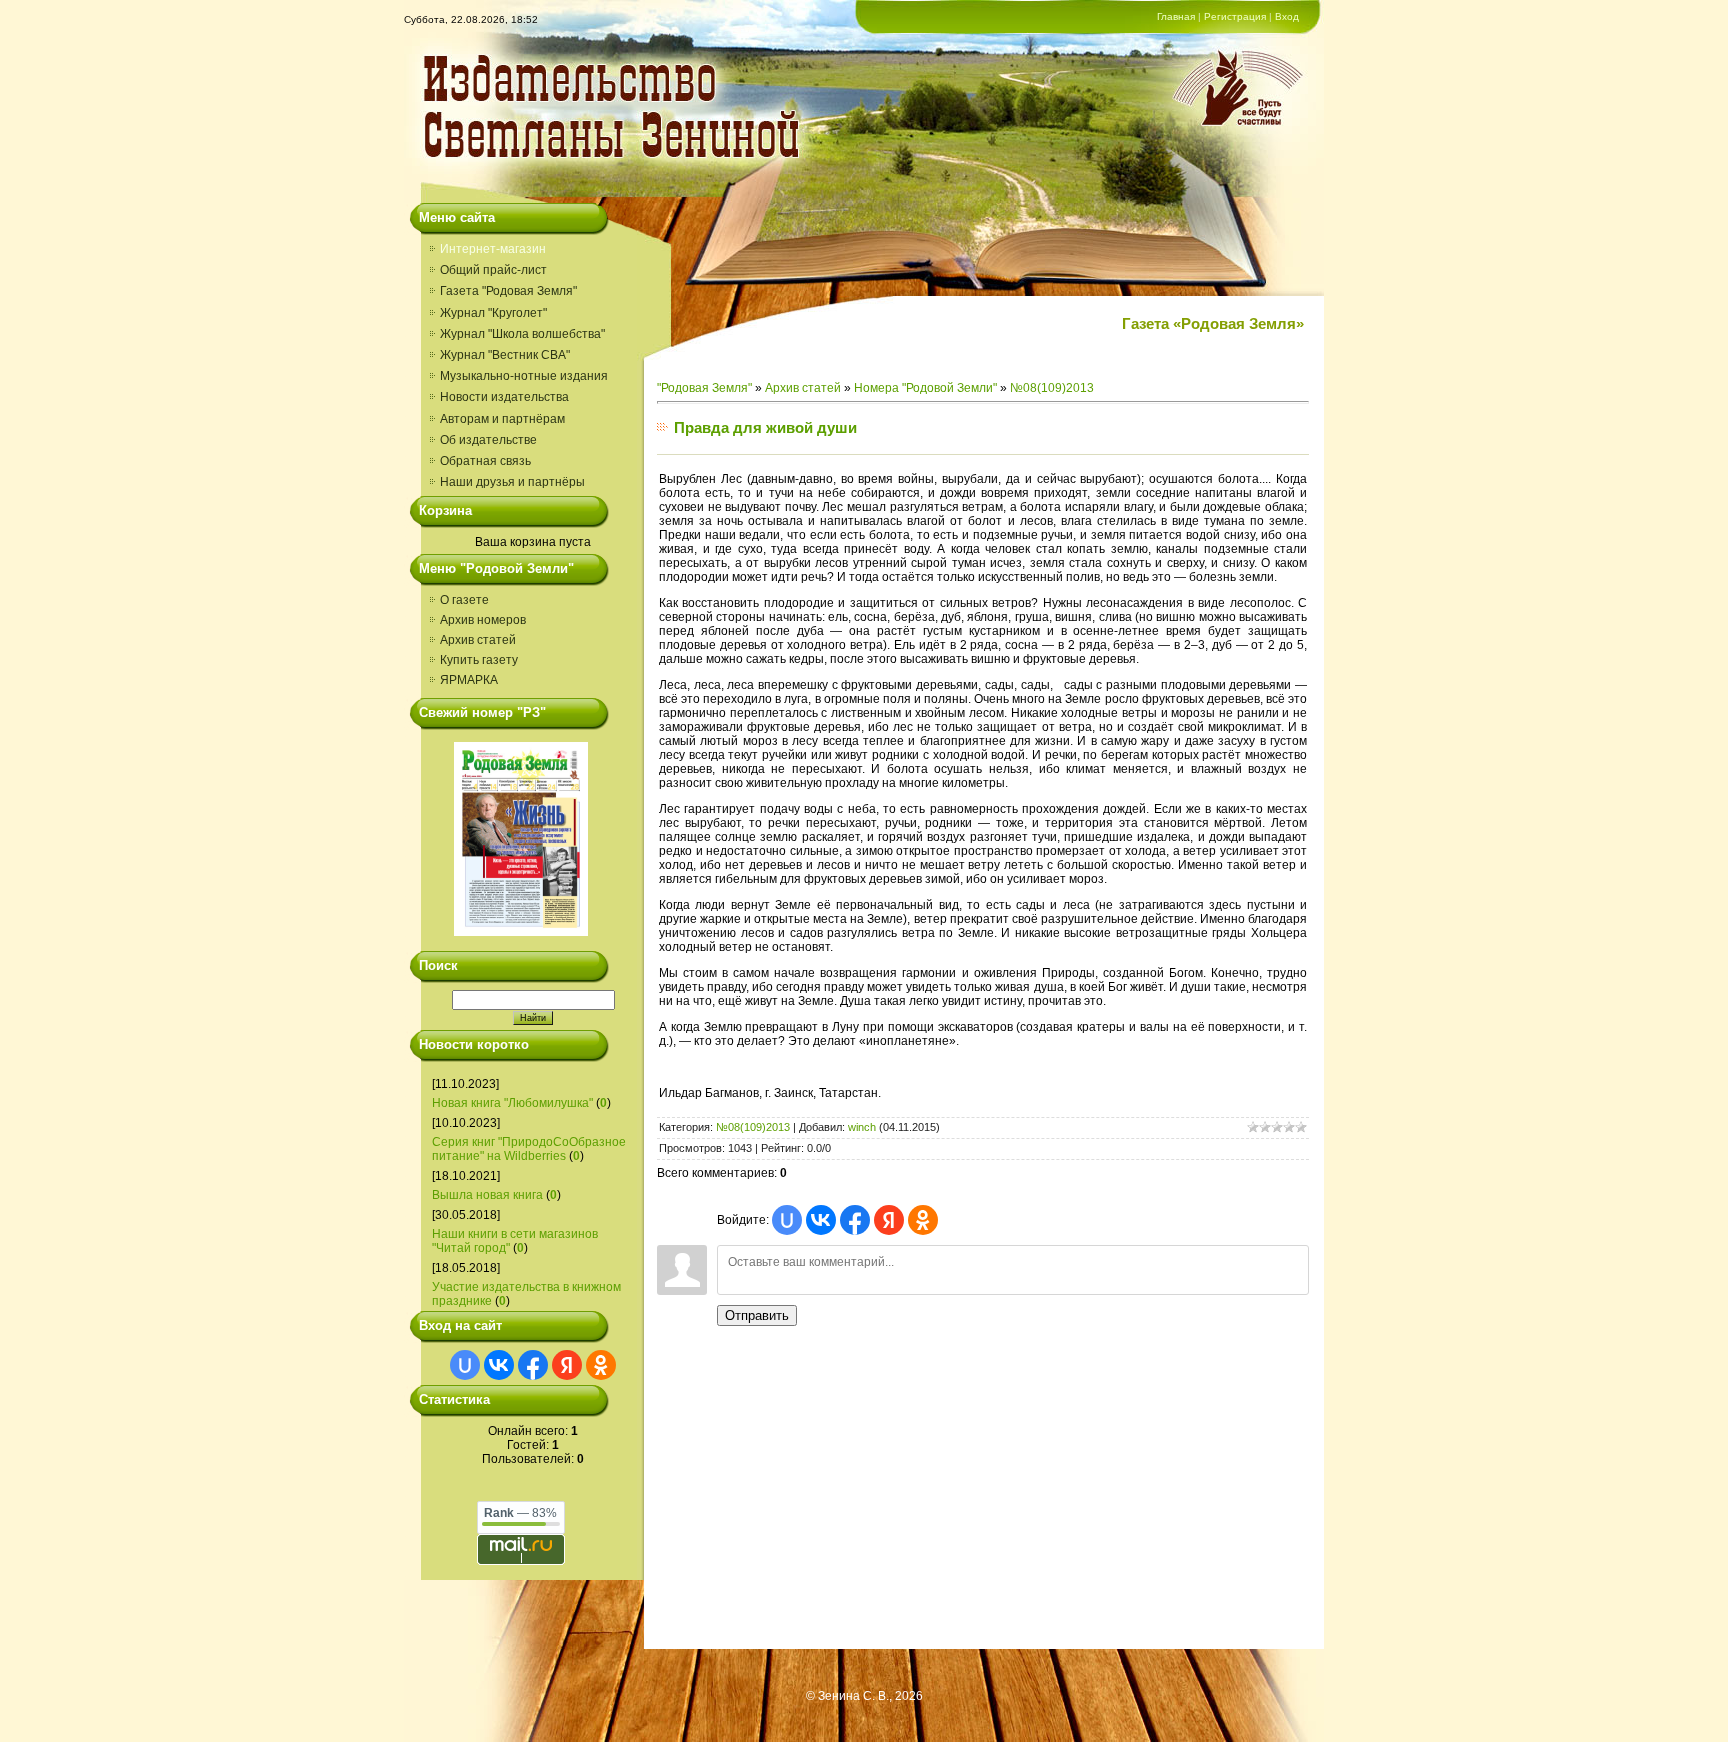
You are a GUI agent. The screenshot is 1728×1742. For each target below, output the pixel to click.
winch (862, 1127)
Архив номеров (483, 620)
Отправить (757, 1315)
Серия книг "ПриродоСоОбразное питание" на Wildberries (529, 1149)
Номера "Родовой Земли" (925, 388)
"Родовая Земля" (704, 388)
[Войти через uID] (465, 1365)
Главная (1176, 16)
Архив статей (478, 640)
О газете (464, 600)
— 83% (520, 1513)
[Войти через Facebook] (533, 1365)
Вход (1287, 16)
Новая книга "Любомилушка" (512, 1103)
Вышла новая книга (487, 1195)
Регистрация (1235, 16)
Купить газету (479, 660)
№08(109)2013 (1052, 388)
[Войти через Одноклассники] (601, 1365)
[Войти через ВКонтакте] (499, 1365)
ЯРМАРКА (469, 680)
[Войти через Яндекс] (567, 1365)
